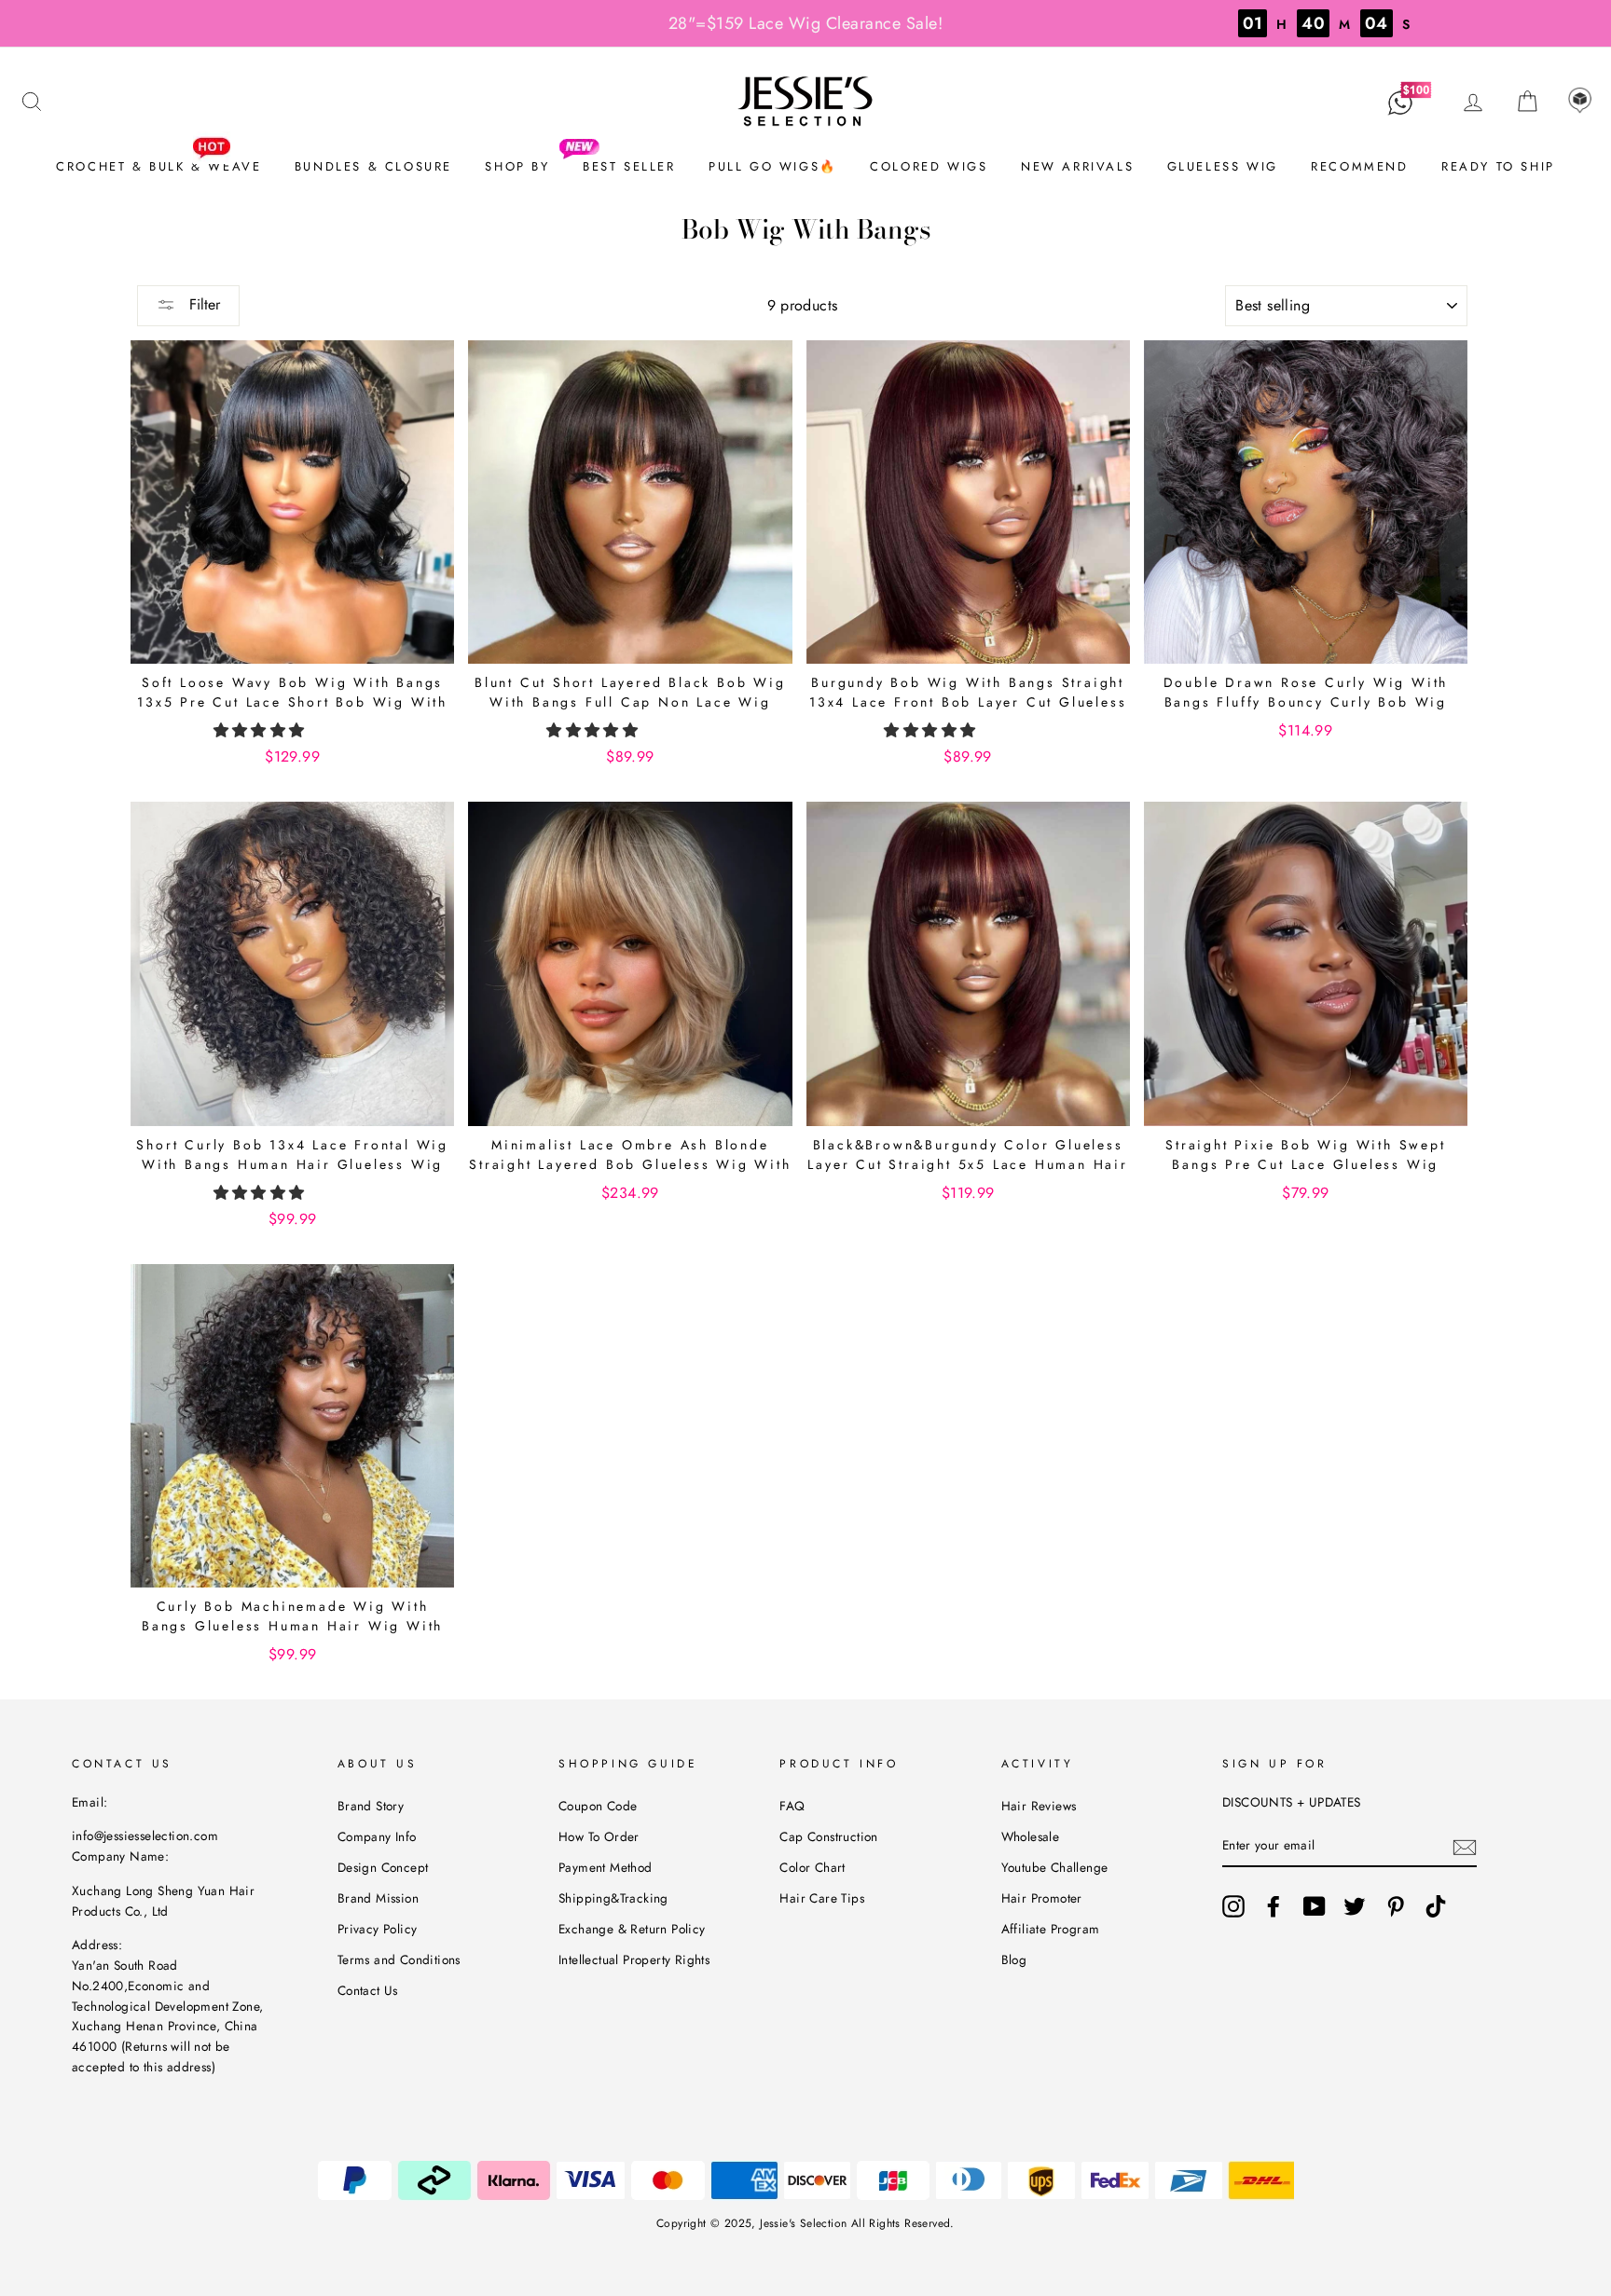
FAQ (792, 1806)
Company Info (377, 1836)
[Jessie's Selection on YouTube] (1315, 1906)
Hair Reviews (1039, 1806)
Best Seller (629, 166)
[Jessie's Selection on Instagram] (1233, 1906)
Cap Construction (828, 1836)
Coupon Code (598, 1806)
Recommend (1359, 166)
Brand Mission (378, 1898)
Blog (1014, 1959)
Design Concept (383, 1867)
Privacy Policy (378, 1929)
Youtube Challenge (1055, 1867)
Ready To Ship (1498, 166)
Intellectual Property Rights (634, 1959)
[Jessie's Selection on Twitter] (1355, 1906)
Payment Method (606, 1867)
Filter (202, 304)
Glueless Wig (1223, 166)
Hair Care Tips (822, 1898)
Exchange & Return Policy (632, 1929)
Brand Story (371, 1806)
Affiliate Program (1051, 1929)
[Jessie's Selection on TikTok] (1436, 1906)
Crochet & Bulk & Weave (158, 166)
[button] (262, 730)
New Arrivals (1077, 166)
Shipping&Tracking (613, 1898)
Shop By (517, 166)
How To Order (599, 1836)
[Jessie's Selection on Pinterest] (1396, 1906)
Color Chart (812, 1867)
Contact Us (368, 1990)
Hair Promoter (1042, 1898)
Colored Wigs (929, 166)
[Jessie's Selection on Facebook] (1274, 1906)
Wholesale (1031, 1836)
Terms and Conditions (399, 1959)
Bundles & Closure (373, 166)
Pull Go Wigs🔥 (773, 166)
